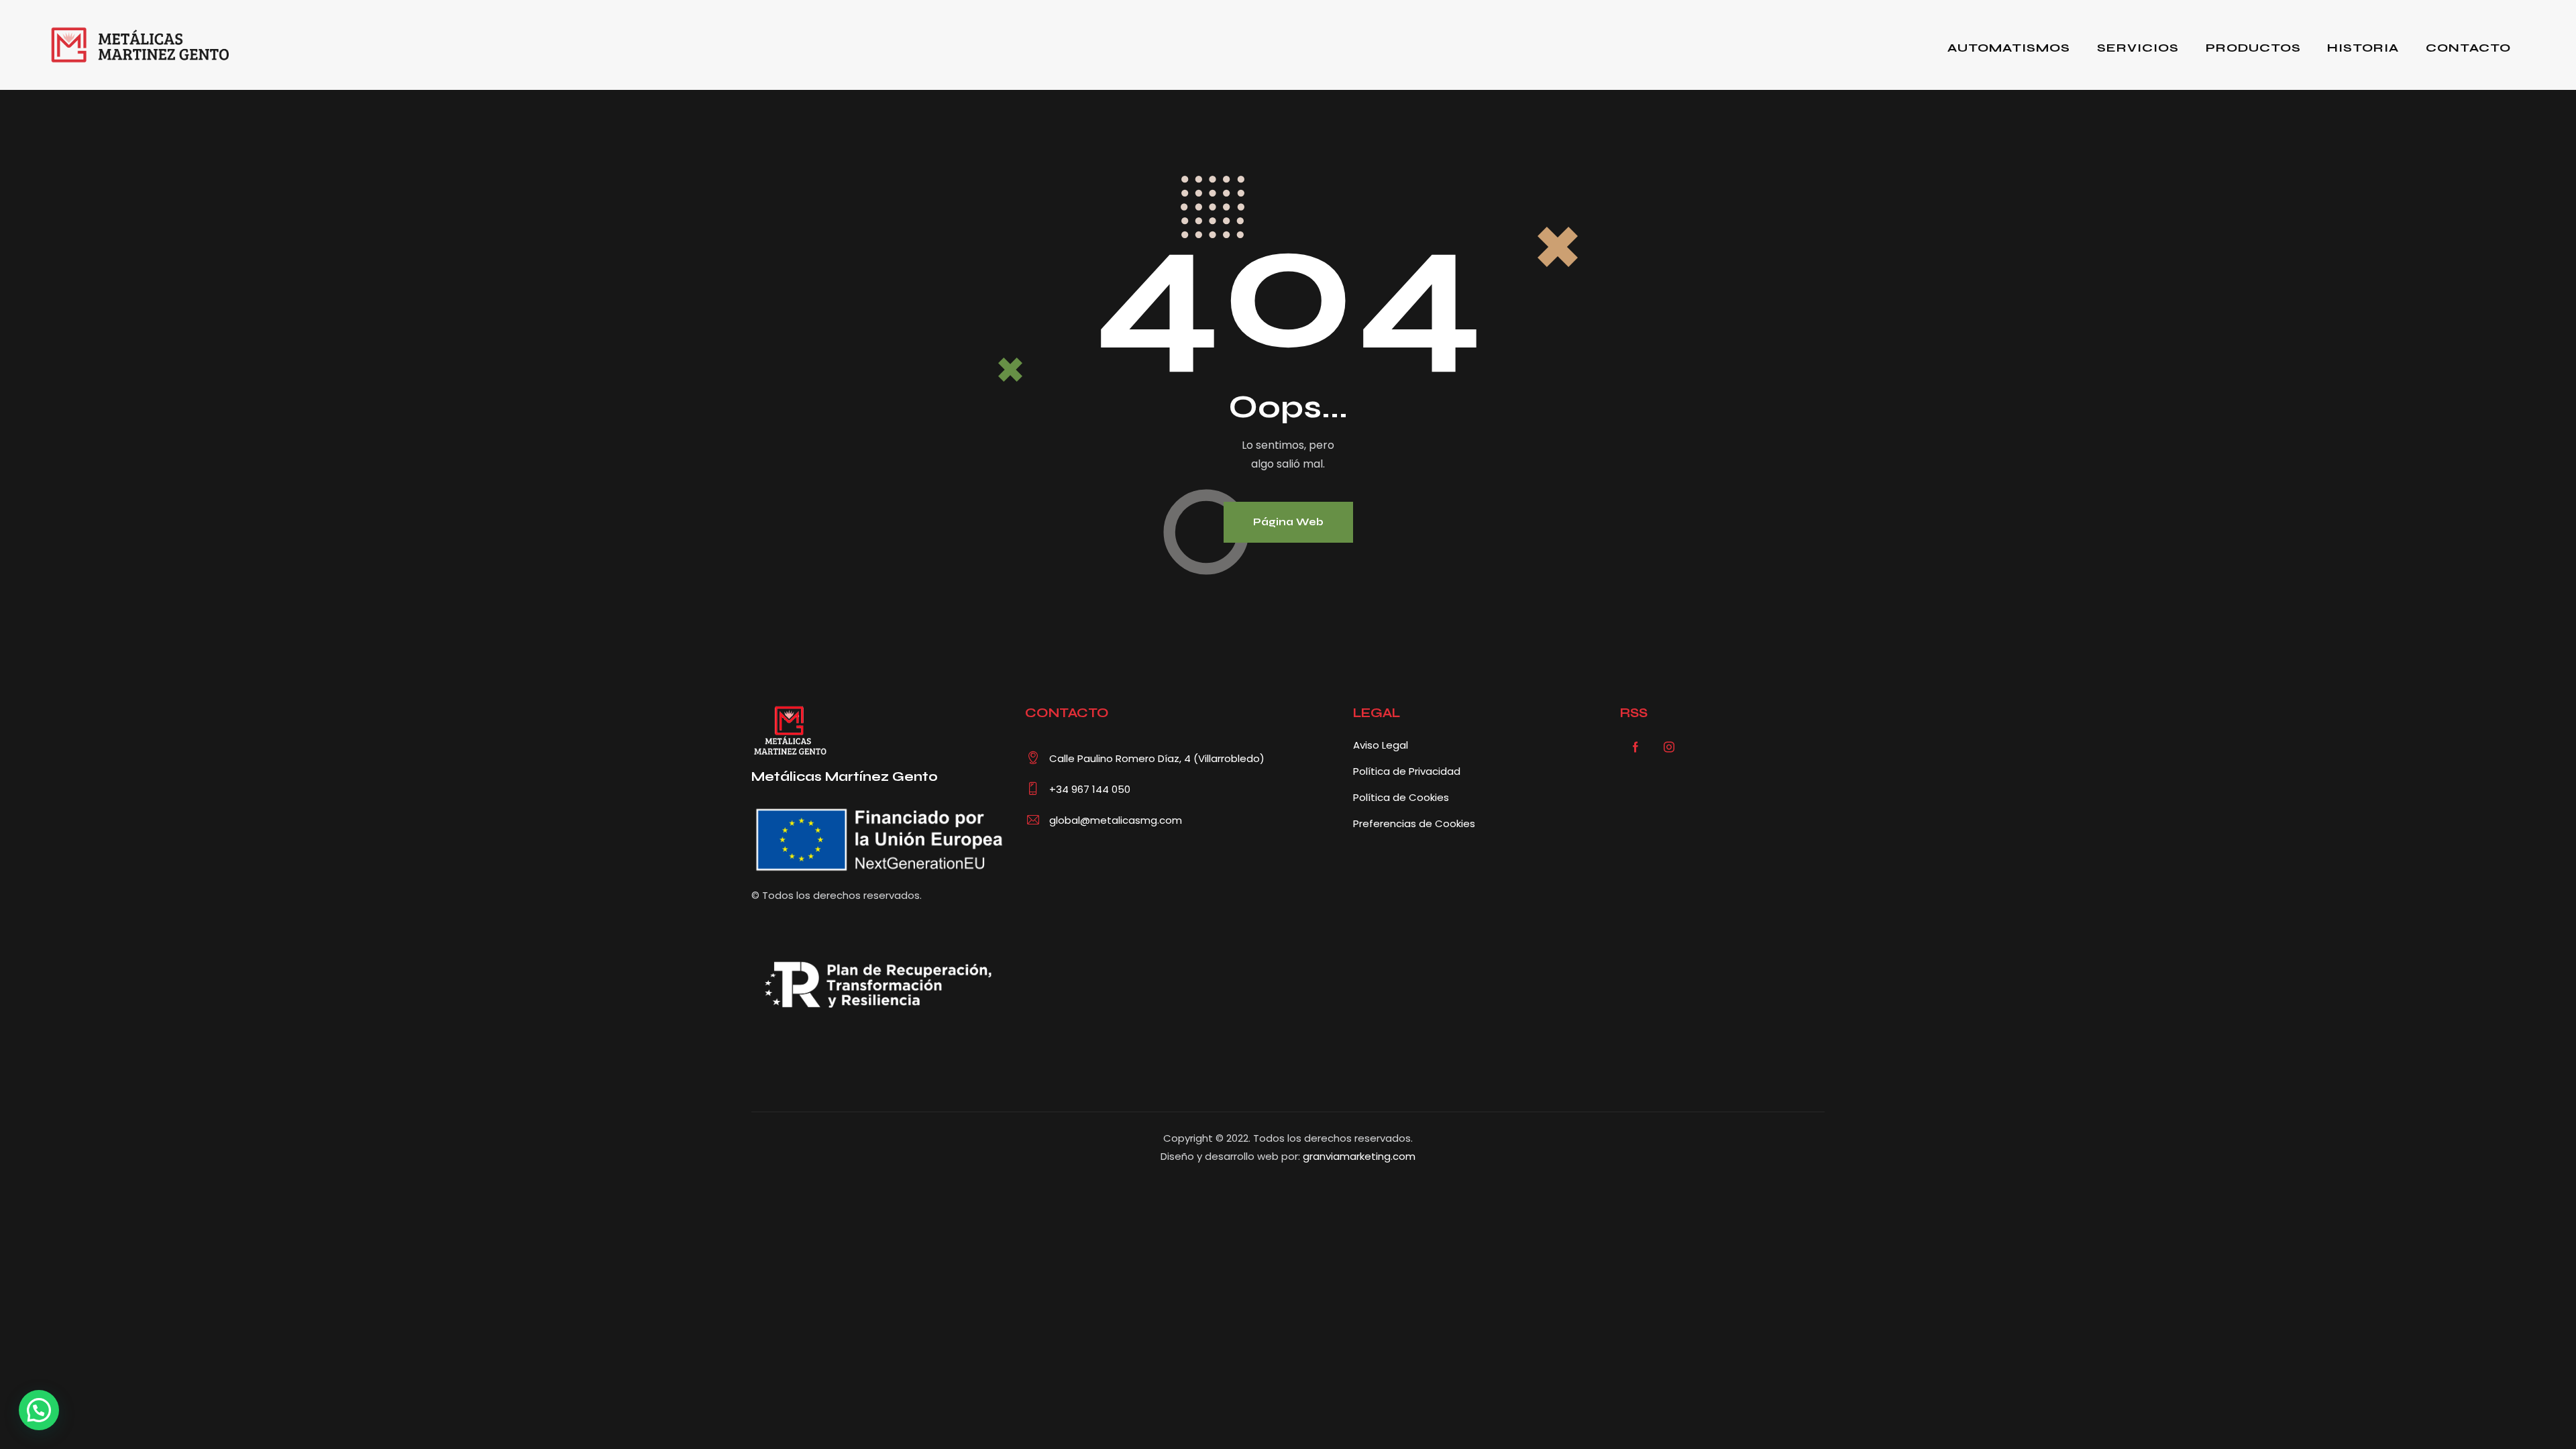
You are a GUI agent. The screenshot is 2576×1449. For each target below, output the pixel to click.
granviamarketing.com (1359, 1156)
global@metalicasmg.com (1116, 820)
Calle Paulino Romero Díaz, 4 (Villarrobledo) (1157, 758)
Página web (1288, 522)
